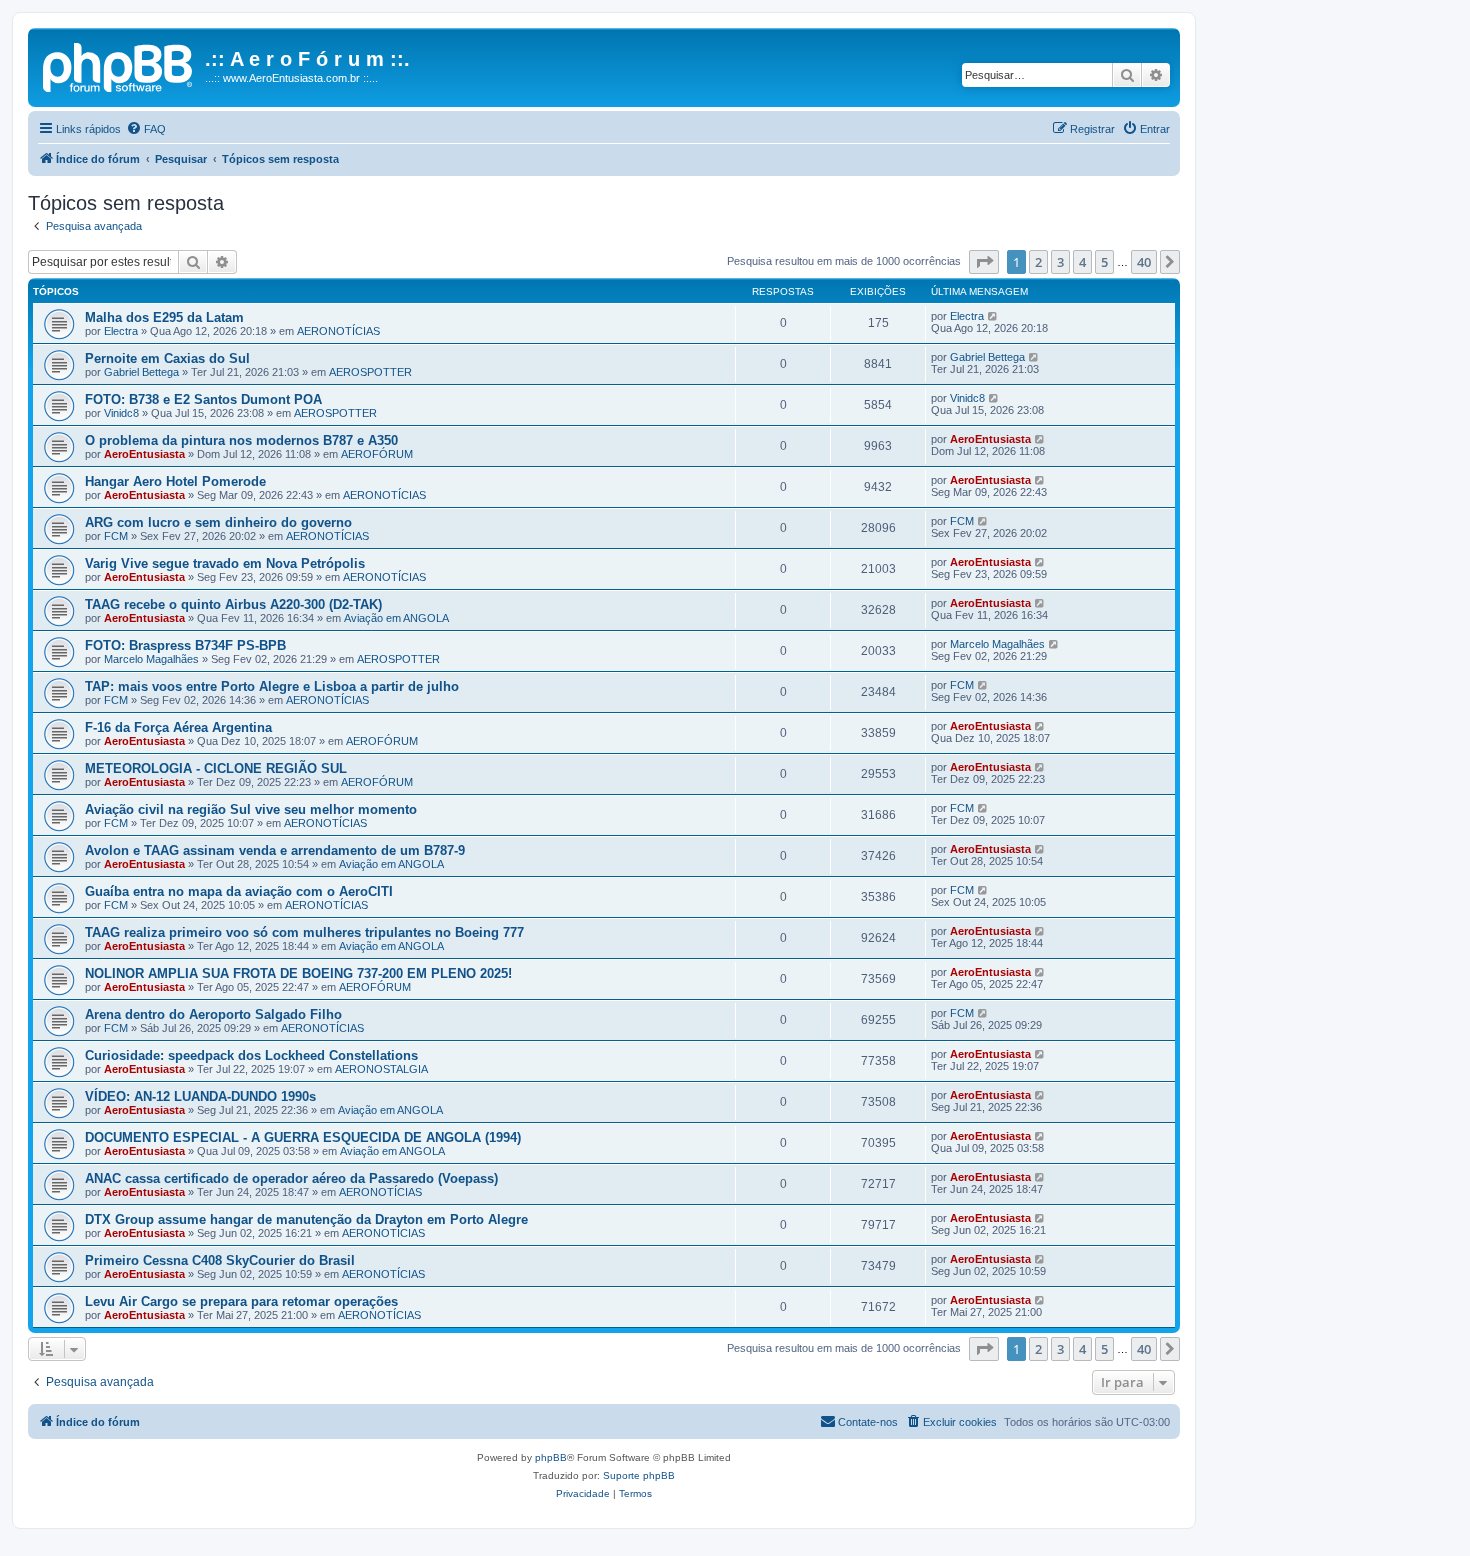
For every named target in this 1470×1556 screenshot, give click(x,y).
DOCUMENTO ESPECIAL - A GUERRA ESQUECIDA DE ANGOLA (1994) (303, 1137)
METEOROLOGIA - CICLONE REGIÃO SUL (216, 768)
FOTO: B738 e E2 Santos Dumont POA (203, 399)
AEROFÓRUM (377, 454)
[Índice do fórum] (119, 65)
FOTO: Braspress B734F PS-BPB (185, 645)
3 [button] (1060, 262)
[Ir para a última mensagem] (993, 316)
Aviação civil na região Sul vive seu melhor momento (251, 809)
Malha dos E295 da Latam (164, 317)
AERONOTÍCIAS (338, 331)
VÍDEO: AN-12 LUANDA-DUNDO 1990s (200, 1096)
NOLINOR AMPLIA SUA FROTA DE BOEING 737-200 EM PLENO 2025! (298, 973)
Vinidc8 (121, 413)
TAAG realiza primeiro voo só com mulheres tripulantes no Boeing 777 (304, 932)
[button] (984, 262)
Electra (121, 331)
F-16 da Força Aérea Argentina (178, 727)
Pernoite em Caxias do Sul (167, 358)
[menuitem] (146, 129)
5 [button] (1104, 262)
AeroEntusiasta (144, 454)
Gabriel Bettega (141, 372)
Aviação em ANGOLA (396, 618)
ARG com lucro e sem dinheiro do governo (218, 522)
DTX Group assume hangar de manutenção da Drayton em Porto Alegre (306, 1219)
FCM (116, 536)
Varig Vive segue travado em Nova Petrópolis (225, 563)
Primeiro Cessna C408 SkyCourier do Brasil (220, 1260)
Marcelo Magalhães (151, 659)
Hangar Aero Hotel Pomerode (175, 481)
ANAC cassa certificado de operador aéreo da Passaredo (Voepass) (291, 1178)
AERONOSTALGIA (381, 1069)
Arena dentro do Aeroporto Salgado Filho (213, 1014)
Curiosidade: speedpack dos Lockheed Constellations (251, 1055)
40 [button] (1144, 262)
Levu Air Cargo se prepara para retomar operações (241, 1301)
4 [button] (1082, 262)
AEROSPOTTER (370, 372)
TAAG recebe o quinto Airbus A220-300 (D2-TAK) (233, 604)
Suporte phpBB (639, 1475)
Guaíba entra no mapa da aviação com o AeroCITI (239, 891)
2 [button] (1038, 262)
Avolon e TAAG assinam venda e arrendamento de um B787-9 (275, 850)
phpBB (551, 1457)
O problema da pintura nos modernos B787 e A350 (241, 440)
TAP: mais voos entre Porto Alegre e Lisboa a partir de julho (272, 686)
